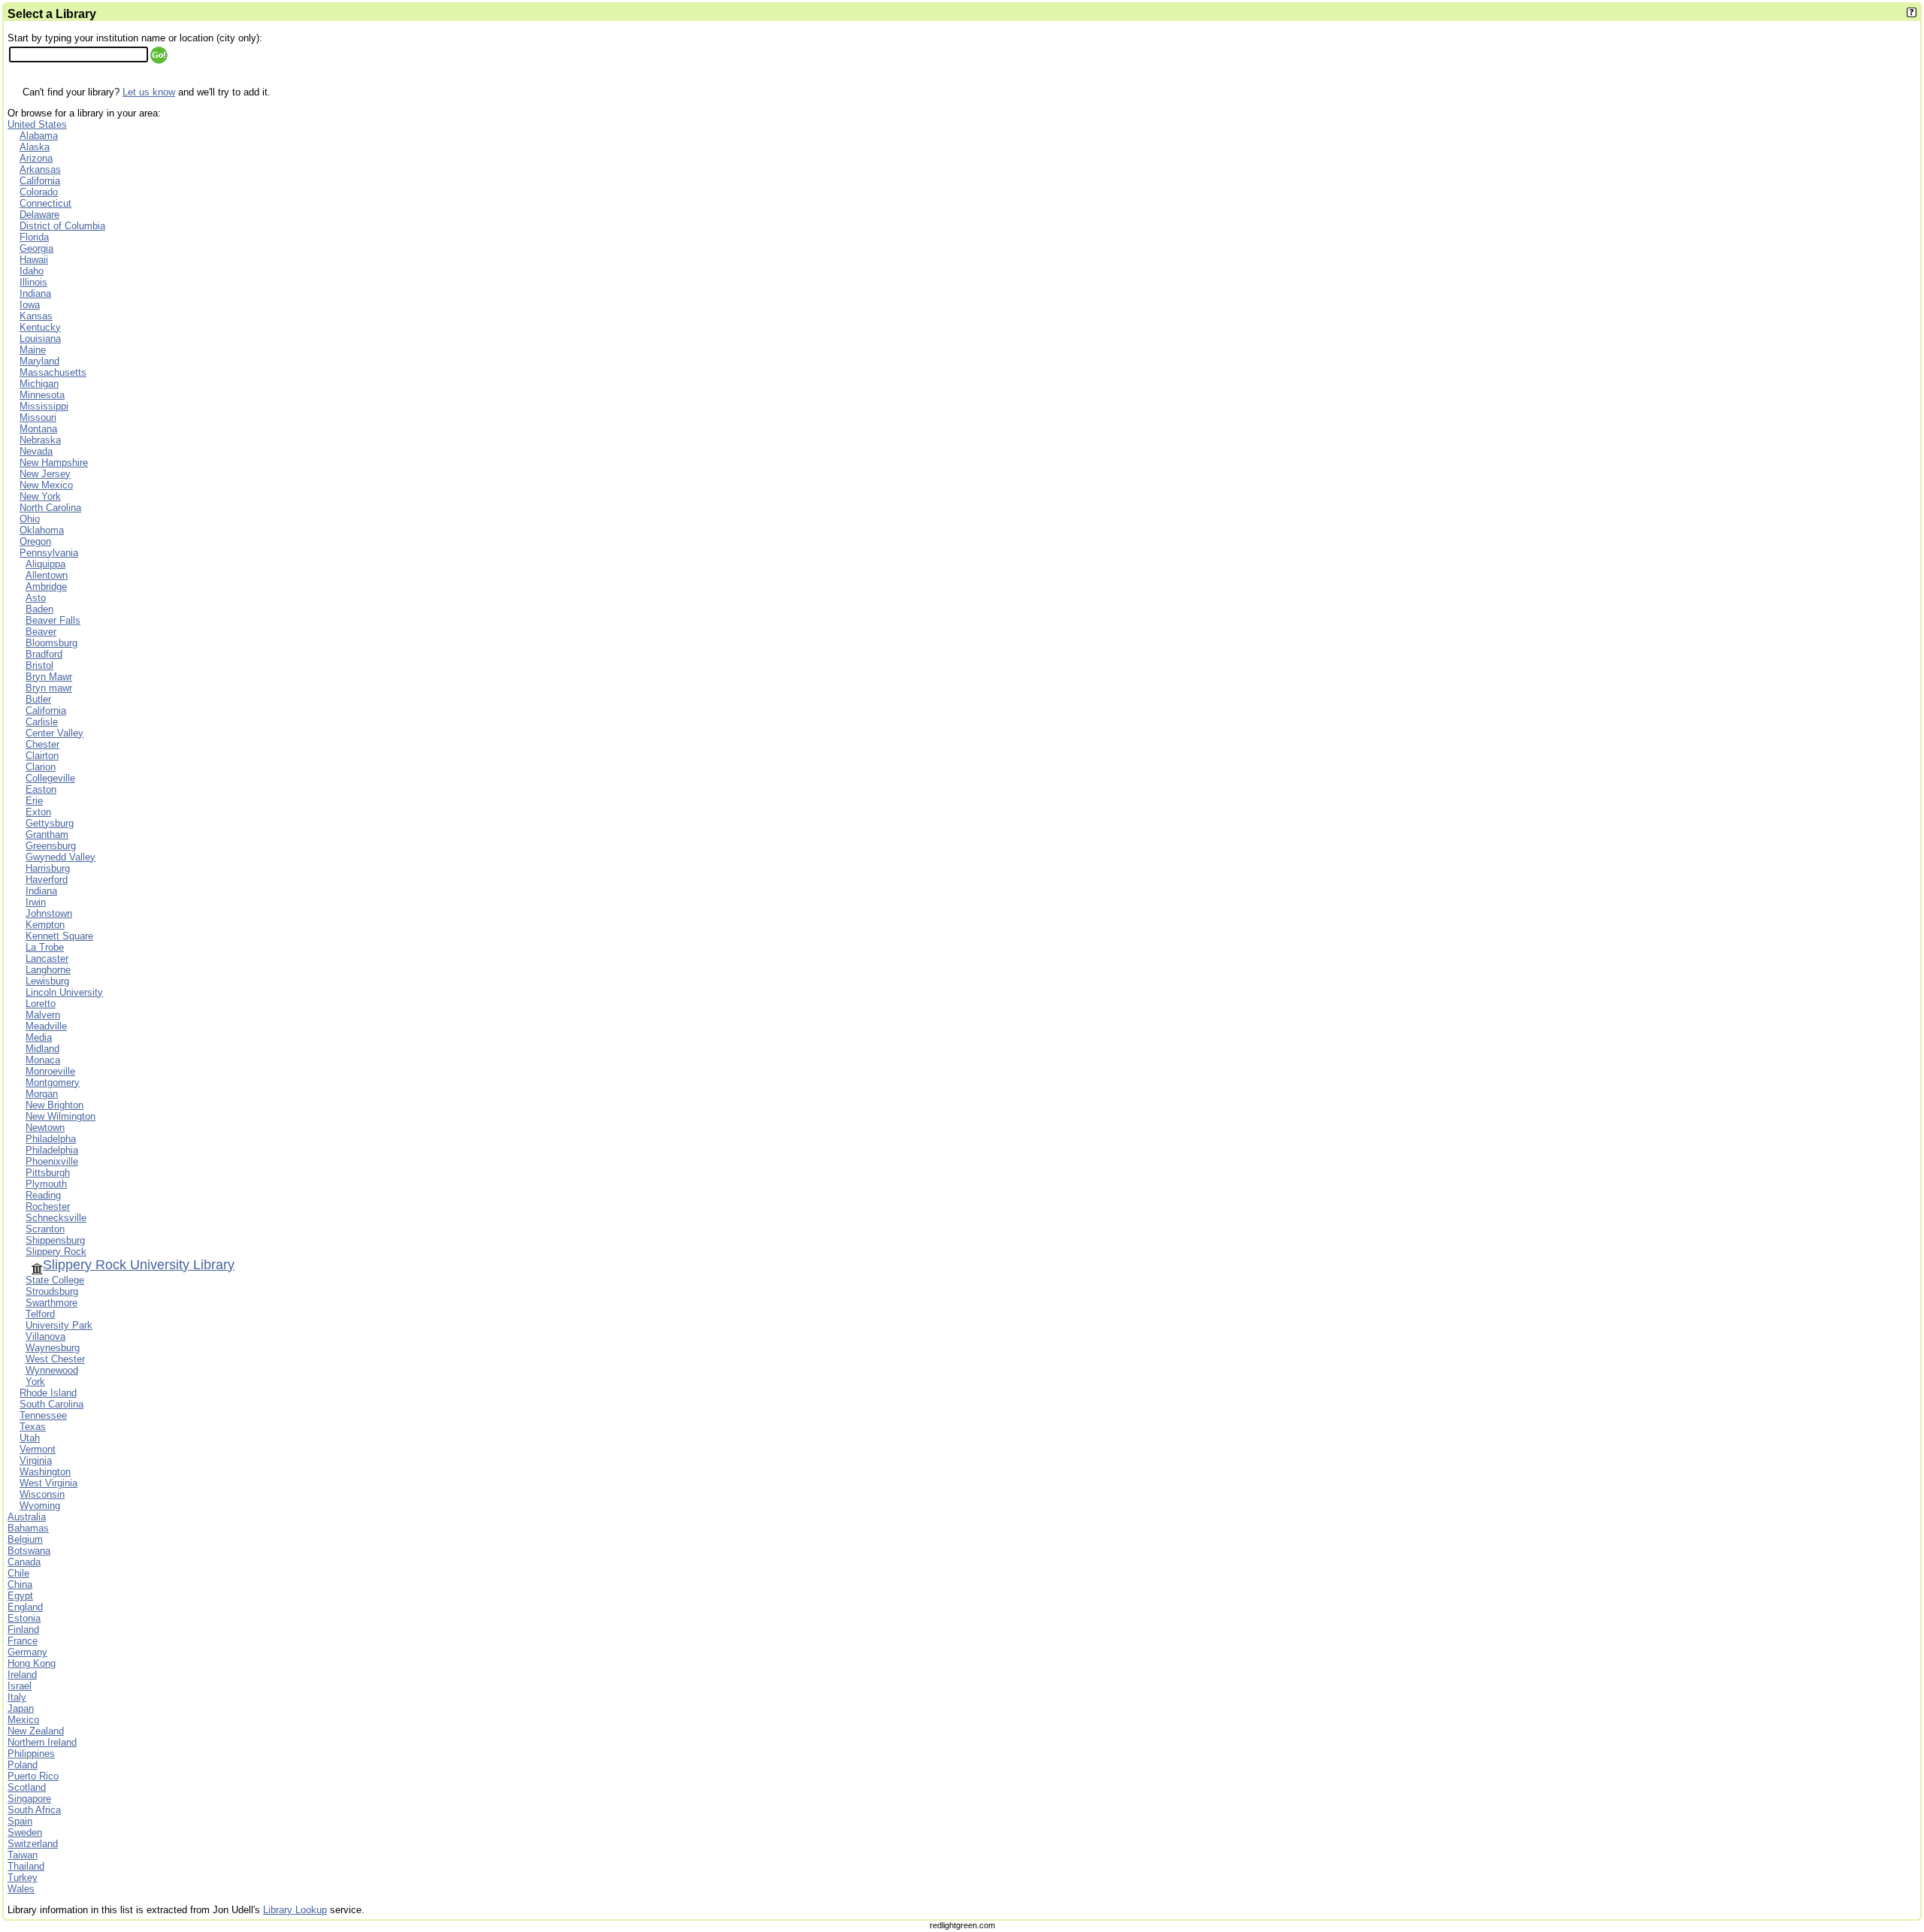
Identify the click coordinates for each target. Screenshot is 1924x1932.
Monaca (43, 1060)
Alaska (35, 147)
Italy (17, 1697)
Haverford (47, 880)
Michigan (39, 384)
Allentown (47, 575)
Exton (38, 812)
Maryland (39, 361)
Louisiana (40, 339)
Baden (39, 609)
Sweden (25, 1832)
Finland (23, 1630)
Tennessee (43, 1415)
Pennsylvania (49, 553)
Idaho (32, 271)
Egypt (20, 1596)
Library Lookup (295, 1910)
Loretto (41, 1004)
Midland (42, 1049)
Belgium (25, 1539)
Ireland (22, 1675)
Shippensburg (55, 1240)
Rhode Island (48, 1393)
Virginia (36, 1460)
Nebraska (40, 440)
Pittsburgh (48, 1173)
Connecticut (45, 203)
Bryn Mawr (49, 677)
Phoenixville (52, 1161)
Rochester (48, 1206)
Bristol (39, 665)
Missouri (38, 417)
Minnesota (42, 395)
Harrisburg (48, 868)
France (23, 1641)
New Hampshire (54, 463)
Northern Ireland (42, 1742)
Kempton (45, 925)
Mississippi (44, 406)
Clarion (41, 767)
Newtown (45, 1128)
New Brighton (54, 1105)
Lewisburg (47, 981)
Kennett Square (59, 936)
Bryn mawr (49, 688)
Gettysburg (50, 823)
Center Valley (54, 733)
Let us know (149, 92)
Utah (30, 1438)
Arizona (36, 158)
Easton (41, 789)
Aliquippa (45, 564)
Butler (38, 699)
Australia (27, 1517)
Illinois (33, 282)
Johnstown (49, 913)
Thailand (26, 1866)
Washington (45, 1472)
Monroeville (50, 1071)
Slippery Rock (56, 1252)
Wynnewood (52, 1370)
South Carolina (51, 1404)
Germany (27, 1652)
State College (55, 1280)
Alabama (39, 136)
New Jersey (45, 474)
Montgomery (53, 1082)
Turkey (23, 1878)
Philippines (31, 1754)
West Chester (55, 1359)
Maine (33, 350)
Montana (38, 429)
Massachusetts (53, 372)
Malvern (43, 1015)
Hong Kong (32, 1663)
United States (37, 124)
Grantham (47, 834)
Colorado (39, 192)
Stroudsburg (52, 1291)
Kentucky (40, 327)
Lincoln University (64, 992)
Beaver (41, 632)
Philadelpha (51, 1139)
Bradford (44, 654)
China (20, 1584)
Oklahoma (42, 530)
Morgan (42, 1094)
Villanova (45, 1336)
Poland (23, 1765)
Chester (42, 744)
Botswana (29, 1551)
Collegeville (50, 778)
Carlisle (42, 722)
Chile (18, 1573)
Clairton (42, 756)
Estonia (24, 1618)
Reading (43, 1195)
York (35, 1382)
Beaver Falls (53, 620)
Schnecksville (56, 1218)
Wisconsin (42, 1494)
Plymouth (46, 1184)
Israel (20, 1686)
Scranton (45, 1229)
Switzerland (33, 1844)
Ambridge (46, 587)
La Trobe (45, 947)
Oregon (35, 541)
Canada (24, 1562)
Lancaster (47, 958)
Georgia (36, 248)
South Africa (34, 1810)
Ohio (30, 519)
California (40, 181)
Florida (34, 237)
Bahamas (28, 1528)
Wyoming (40, 1506)
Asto (36, 598)
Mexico (23, 1720)
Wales (21, 1889)
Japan (21, 1708)
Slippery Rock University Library (139, 1265)
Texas (33, 1427)
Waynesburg (53, 1348)
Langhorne (48, 970)
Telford (40, 1314)
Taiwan (23, 1855)
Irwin (36, 902)
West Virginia (48, 1483)
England (25, 1607)
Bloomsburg (51, 643)
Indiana (35, 293)
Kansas (36, 316)
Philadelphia (52, 1150)
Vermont (38, 1449)
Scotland (27, 1787)
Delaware (39, 215)
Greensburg (51, 846)
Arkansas (40, 169)
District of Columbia (62, 226)
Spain (20, 1821)
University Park (59, 1325)
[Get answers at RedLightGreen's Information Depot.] (1912, 14)
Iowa (30, 305)
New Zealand (36, 1731)
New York (40, 496)
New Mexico (46, 485)
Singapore (29, 1799)
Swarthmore (51, 1303)
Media (39, 1037)
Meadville (46, 1026)
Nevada (36, 451)
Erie (34, 801)
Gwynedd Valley (61, 857)
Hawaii (34, 260)
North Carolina (50, 508)
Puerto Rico (33, 1776)
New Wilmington (61, 1116)
